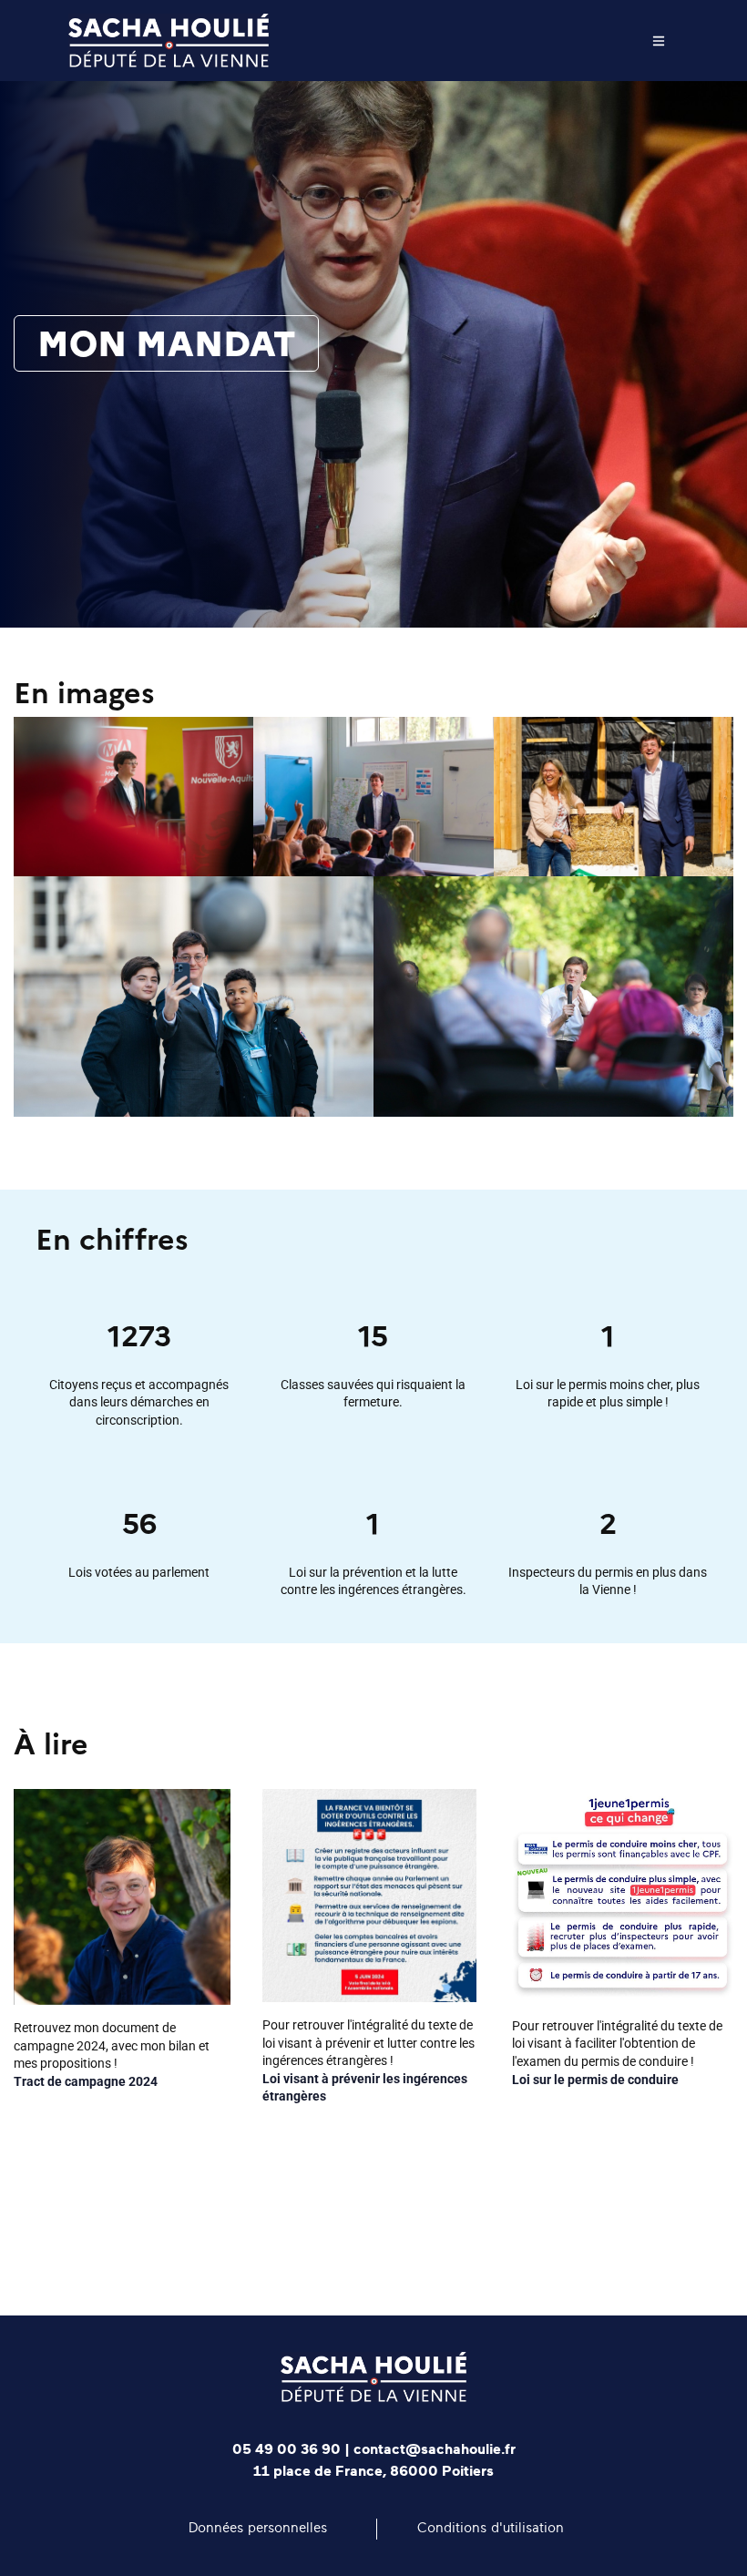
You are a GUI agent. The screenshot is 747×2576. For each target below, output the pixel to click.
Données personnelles (258, 2528)
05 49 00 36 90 (287, 2449)
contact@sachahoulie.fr (435, 2449)
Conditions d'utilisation (491, 2528)
